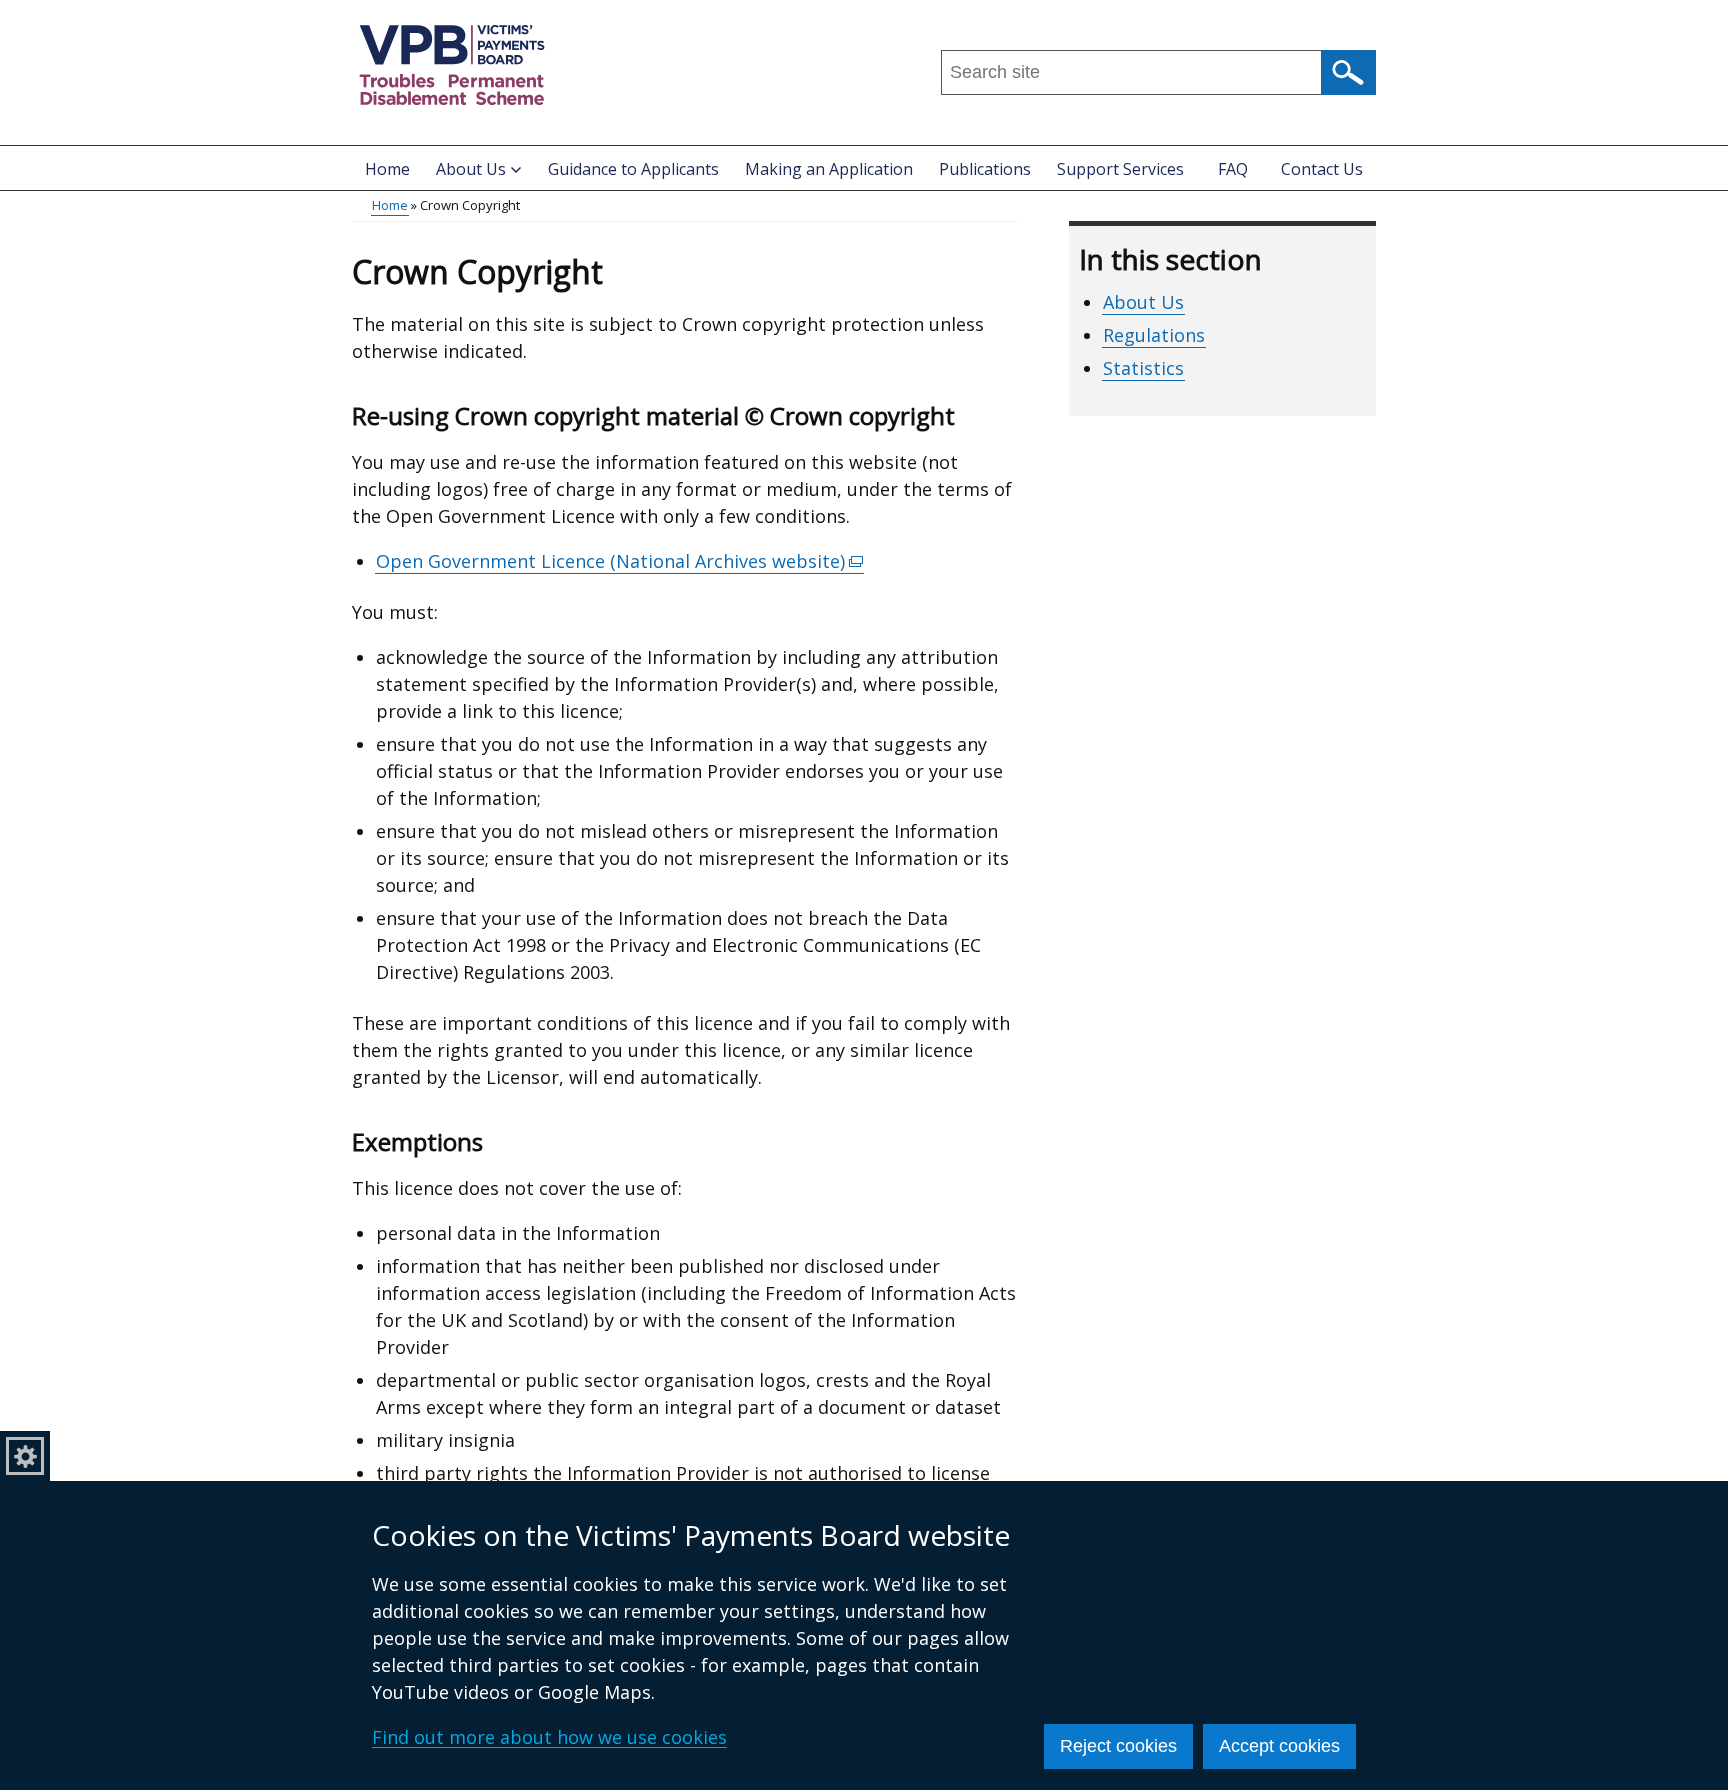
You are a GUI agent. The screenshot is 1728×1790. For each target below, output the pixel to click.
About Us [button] (471, 169)
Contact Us (1322, 169)
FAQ (1233, 169)
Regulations (1154, 335)
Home (387, 169)
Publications (985, 169)
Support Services (1120, 169)
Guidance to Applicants (633, 169)
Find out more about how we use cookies (549, 1737)
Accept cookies (1279, 1746)
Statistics (1143, 368)
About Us (1143, 302)
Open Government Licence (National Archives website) (620, 561)
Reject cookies (1118, 1746)
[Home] (452, 65)
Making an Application (829, 169)
